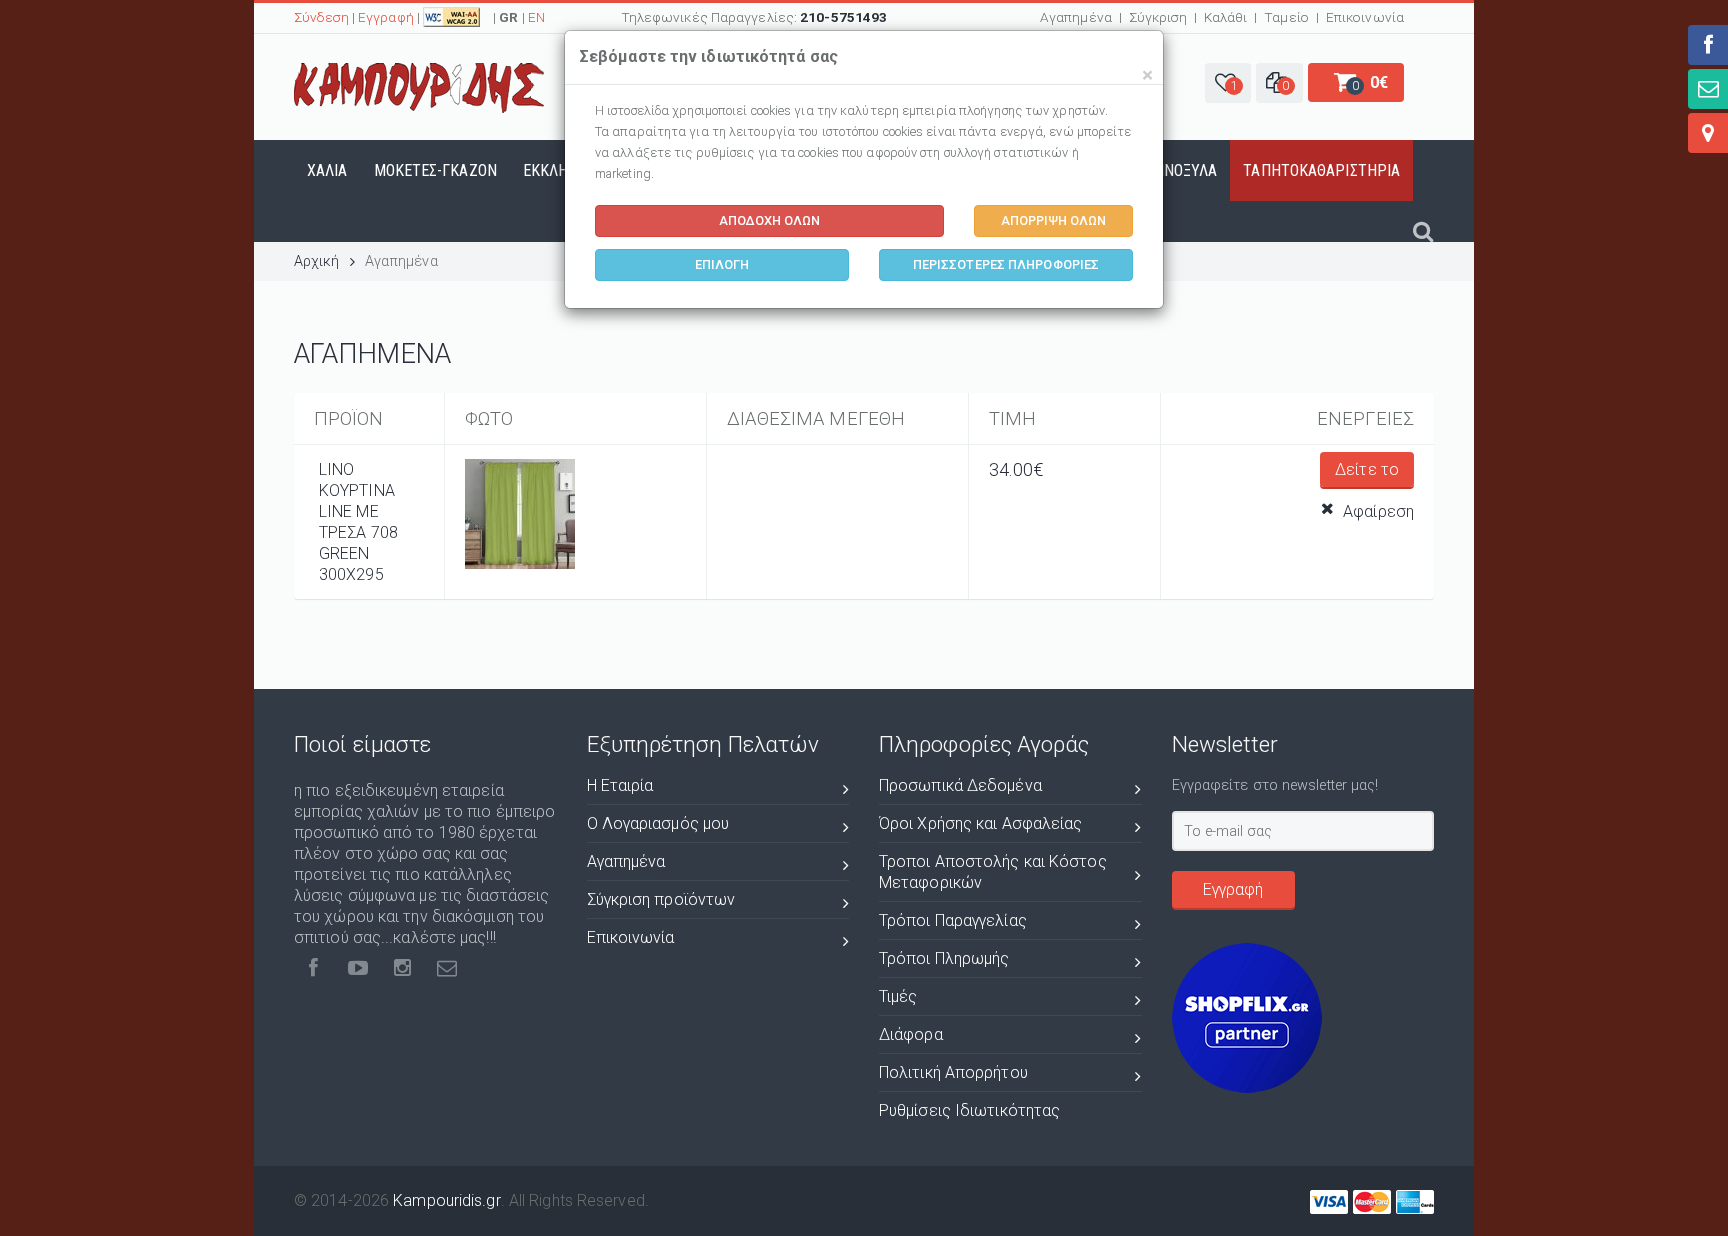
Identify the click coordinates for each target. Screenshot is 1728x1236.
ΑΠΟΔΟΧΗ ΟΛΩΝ (769, 220)
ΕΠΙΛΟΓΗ (722, 264)
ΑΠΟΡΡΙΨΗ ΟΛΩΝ (1053, 220)
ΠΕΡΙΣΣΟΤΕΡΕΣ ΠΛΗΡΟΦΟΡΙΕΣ (1006, 264)
